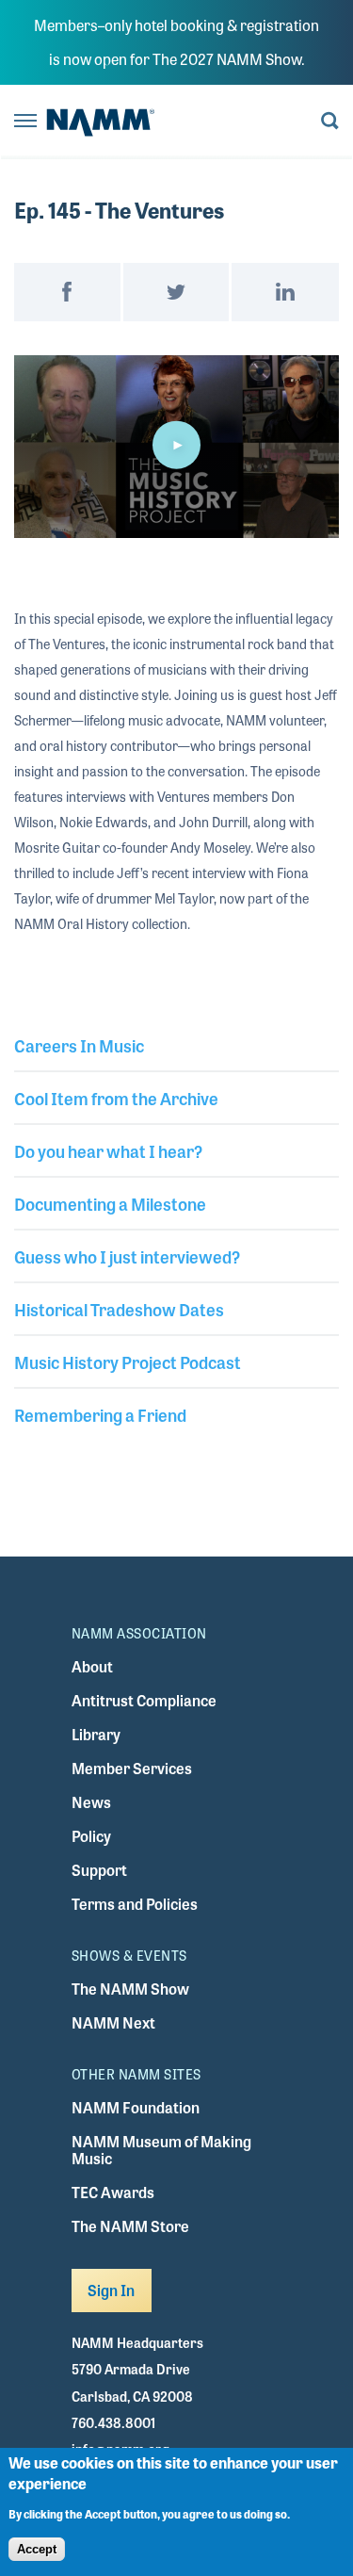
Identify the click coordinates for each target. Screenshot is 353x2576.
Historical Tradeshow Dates (119, 1309)
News (91, 1802)
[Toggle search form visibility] (330, 122)
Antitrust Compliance (144, 1700)
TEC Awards (113, 2192)
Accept (37, 2549)
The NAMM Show (130, 1989)
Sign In (112, 2290)
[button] (177, 445)
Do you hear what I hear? (108, 1150)
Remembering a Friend (100, 1414)
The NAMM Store (130, 2226)
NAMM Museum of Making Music (161, 2150)
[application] (176, 447)
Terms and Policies (135, 1904)
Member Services (132, 1768)
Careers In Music (79, 1045)
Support (99, 1870)
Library (96, 1734)
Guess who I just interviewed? (127, 1256)
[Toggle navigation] (25, 122)
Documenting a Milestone (110, 1203)
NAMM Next (113, 2022)
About (92, 1666)
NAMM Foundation (136, 2107)
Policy (91, 1836)
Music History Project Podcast (128, 1361)
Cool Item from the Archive (116, 1098)
